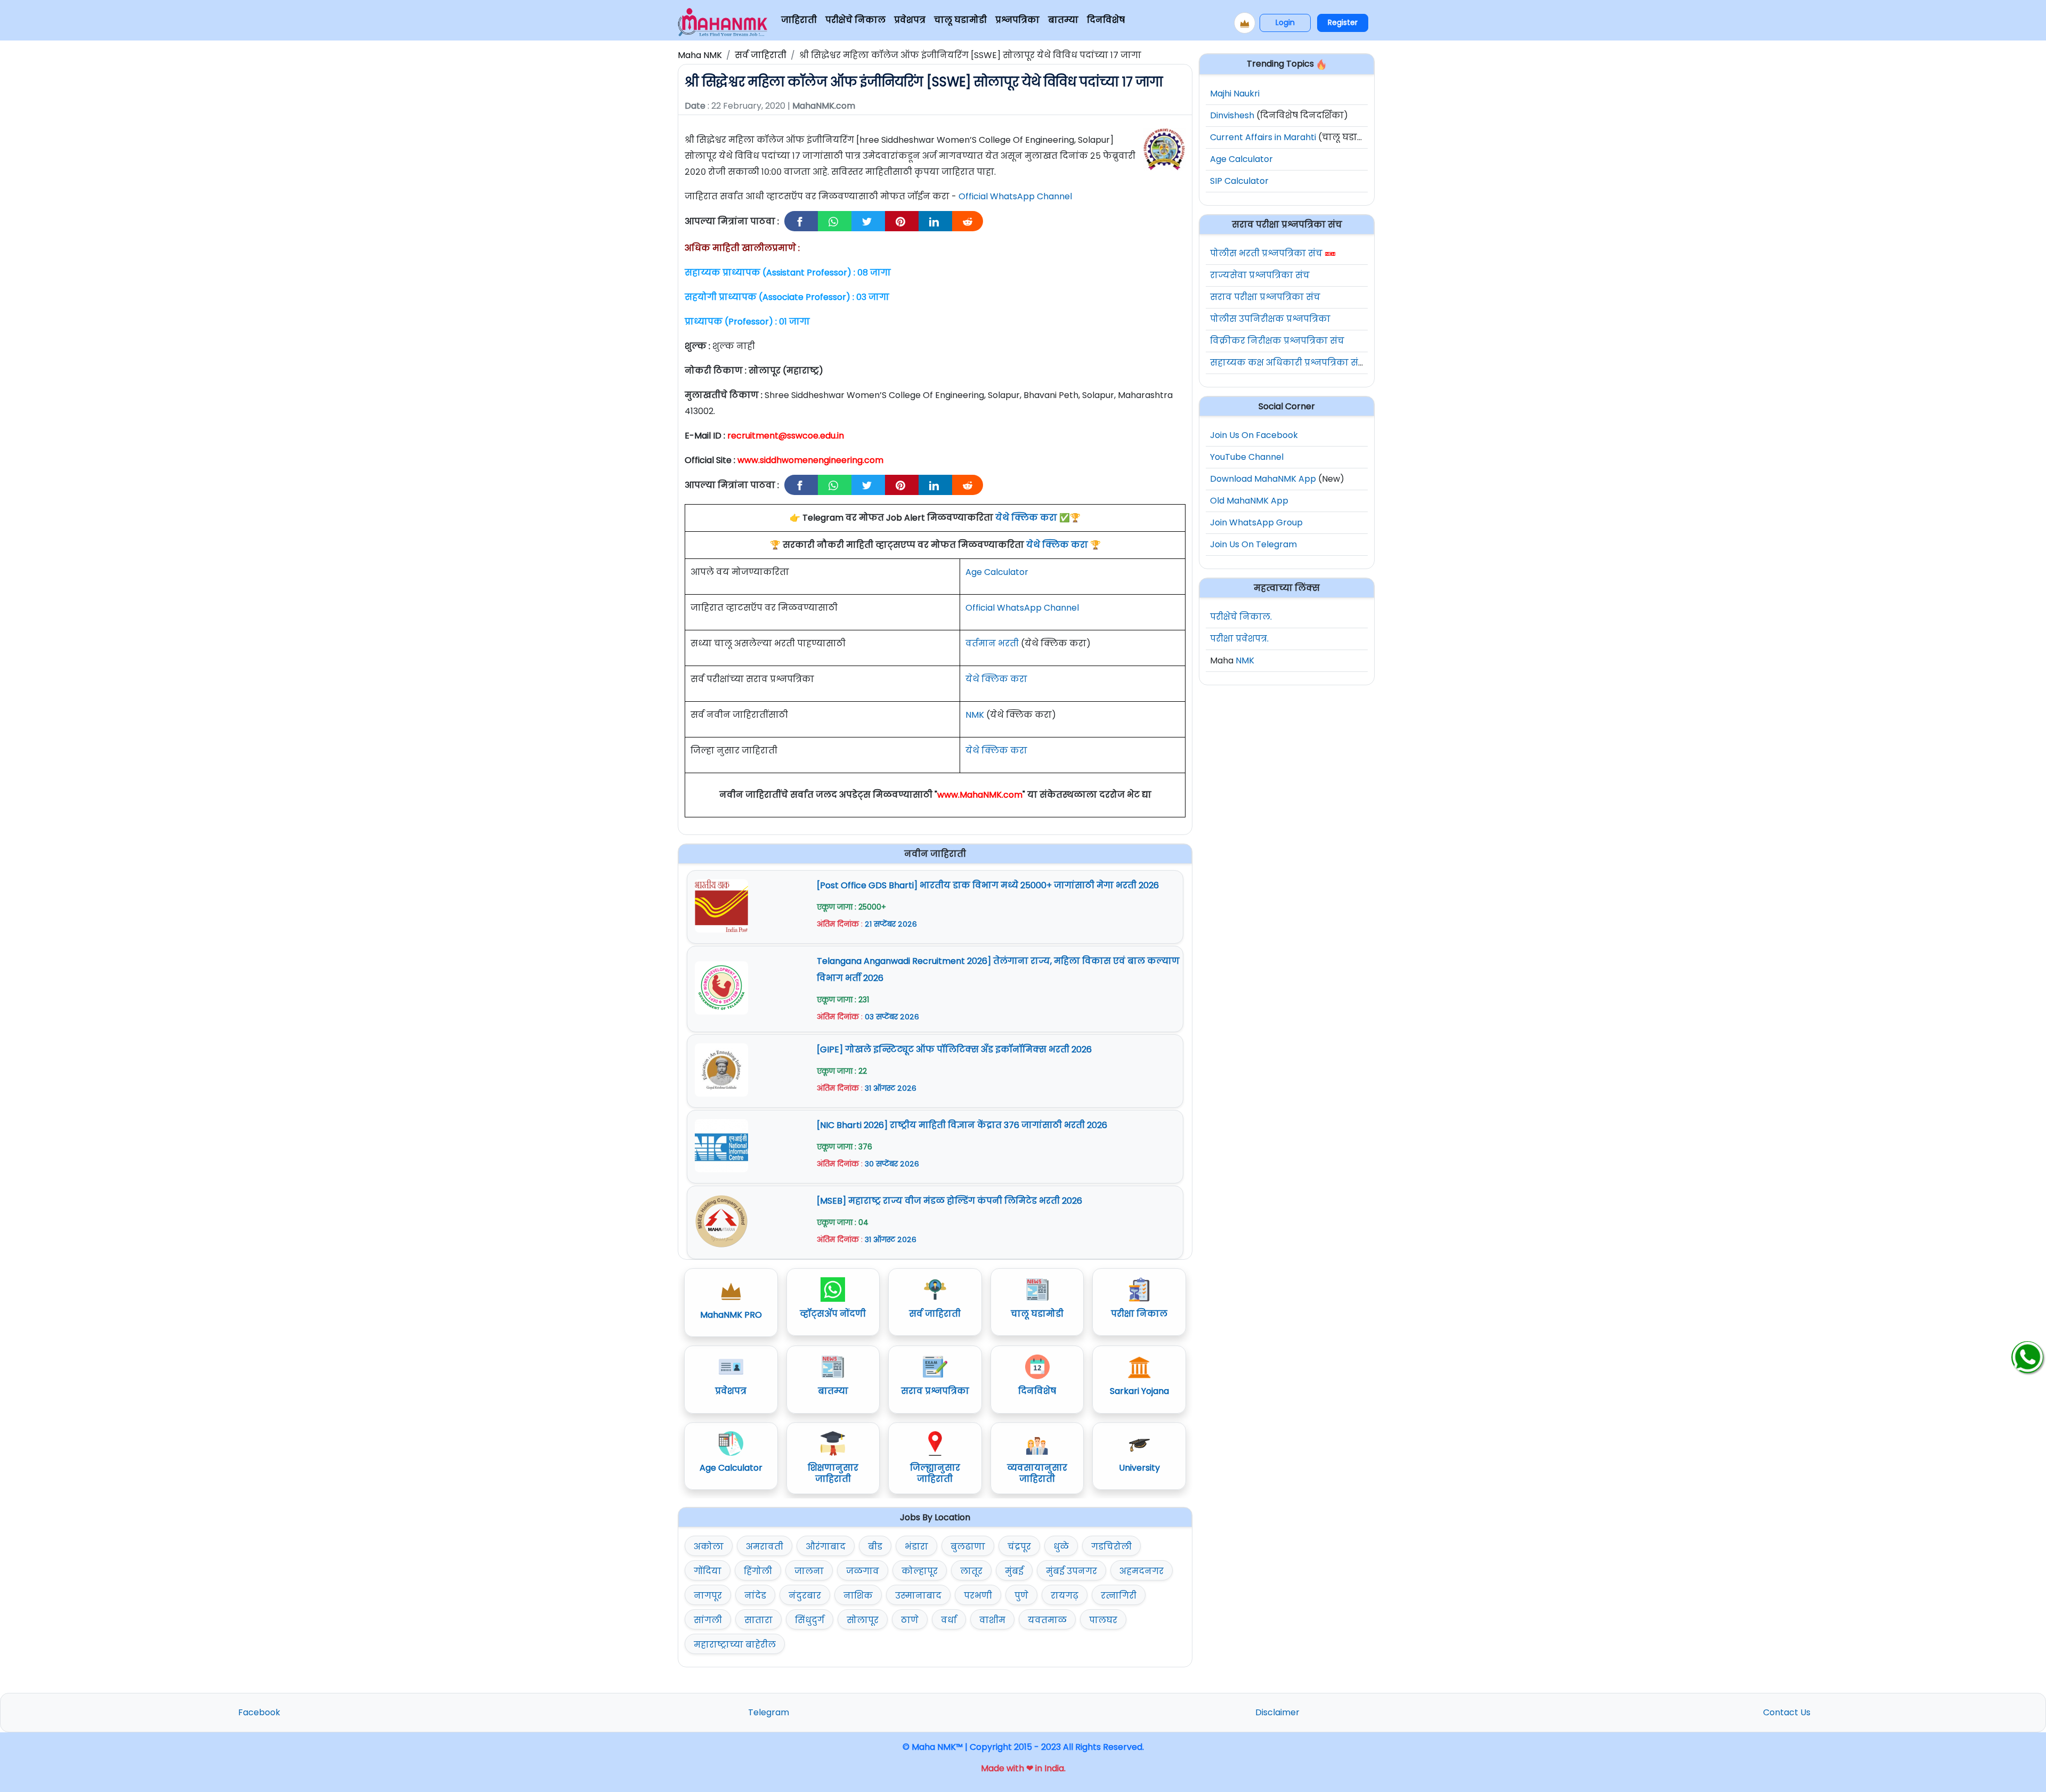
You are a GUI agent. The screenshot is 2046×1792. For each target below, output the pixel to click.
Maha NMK (700, 55)
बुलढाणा (968, 1547)
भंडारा (916, 1547)
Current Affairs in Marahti (1263, 137)
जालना (809, 1571)
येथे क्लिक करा (1026, 518)
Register (1343, 22)
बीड (875, 1547)
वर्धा (949, 1620)
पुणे (1021, 1596)
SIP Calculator (1239, 181)
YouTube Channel (1247, 457)
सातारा (758, 1620)
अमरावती (765, 1547)
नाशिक (858, 1596)
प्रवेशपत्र (910, 20)
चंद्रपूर (1019, 1547)
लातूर (971, 1571)
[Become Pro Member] (1245, 23)
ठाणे (910, 1620)
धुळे (1061, 1547)
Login (1285, 22)
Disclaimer (1277, 1712)
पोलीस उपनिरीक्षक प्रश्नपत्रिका (1270, 319)
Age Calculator (997, 572)
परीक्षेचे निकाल (855, 20)
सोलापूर (863, 1620)
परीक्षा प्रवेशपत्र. (1239, 639)
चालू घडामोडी (960, 20)
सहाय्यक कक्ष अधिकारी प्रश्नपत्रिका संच (1288, 363)
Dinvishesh (1232, 115)
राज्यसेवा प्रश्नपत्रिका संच (1260, 275)
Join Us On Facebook (1254, 435)
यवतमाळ (1047, 1620)
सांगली (708, 1620)
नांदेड (755, 1596)
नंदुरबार (805, 1596)
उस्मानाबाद (918, 1596)
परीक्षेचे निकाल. (1241, 617)
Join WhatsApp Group (1256, 522)
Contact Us (1787, 1712)
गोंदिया (708, 1571)
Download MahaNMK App (1263, 479)
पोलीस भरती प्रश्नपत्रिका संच (1266, 253)
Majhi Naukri (1235, 94)
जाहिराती (799, 20)
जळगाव (863, 1571)
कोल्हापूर (920, 1571)
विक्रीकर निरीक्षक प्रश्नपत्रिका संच (1277, 341)
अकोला (709, 1547)
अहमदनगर (1142, 1571)
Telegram (769, 1712)
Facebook (259, 1712)
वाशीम (992, 1620)
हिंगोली (758, 1571)
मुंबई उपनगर (1071, 1571)
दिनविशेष (1106, 20)
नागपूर (708, 1596)
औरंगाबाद (826, 1547)
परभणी (978, 1596)
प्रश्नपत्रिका (1017, 20)
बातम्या (1063, 20)
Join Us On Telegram (1253, 544)
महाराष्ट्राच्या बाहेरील (735, 1645)
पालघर (1103, 1620)
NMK (975, 715)
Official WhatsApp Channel (1015, 196)
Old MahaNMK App (1249, 501)
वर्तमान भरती (992, 643)
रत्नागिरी (1119, 1596)
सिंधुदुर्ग (810, 1620)
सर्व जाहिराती (761, 55)
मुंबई (1014, 1571)
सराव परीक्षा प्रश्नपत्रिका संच (1265, 297)
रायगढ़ (1065, 1596)
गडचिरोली (1111, 1547)
